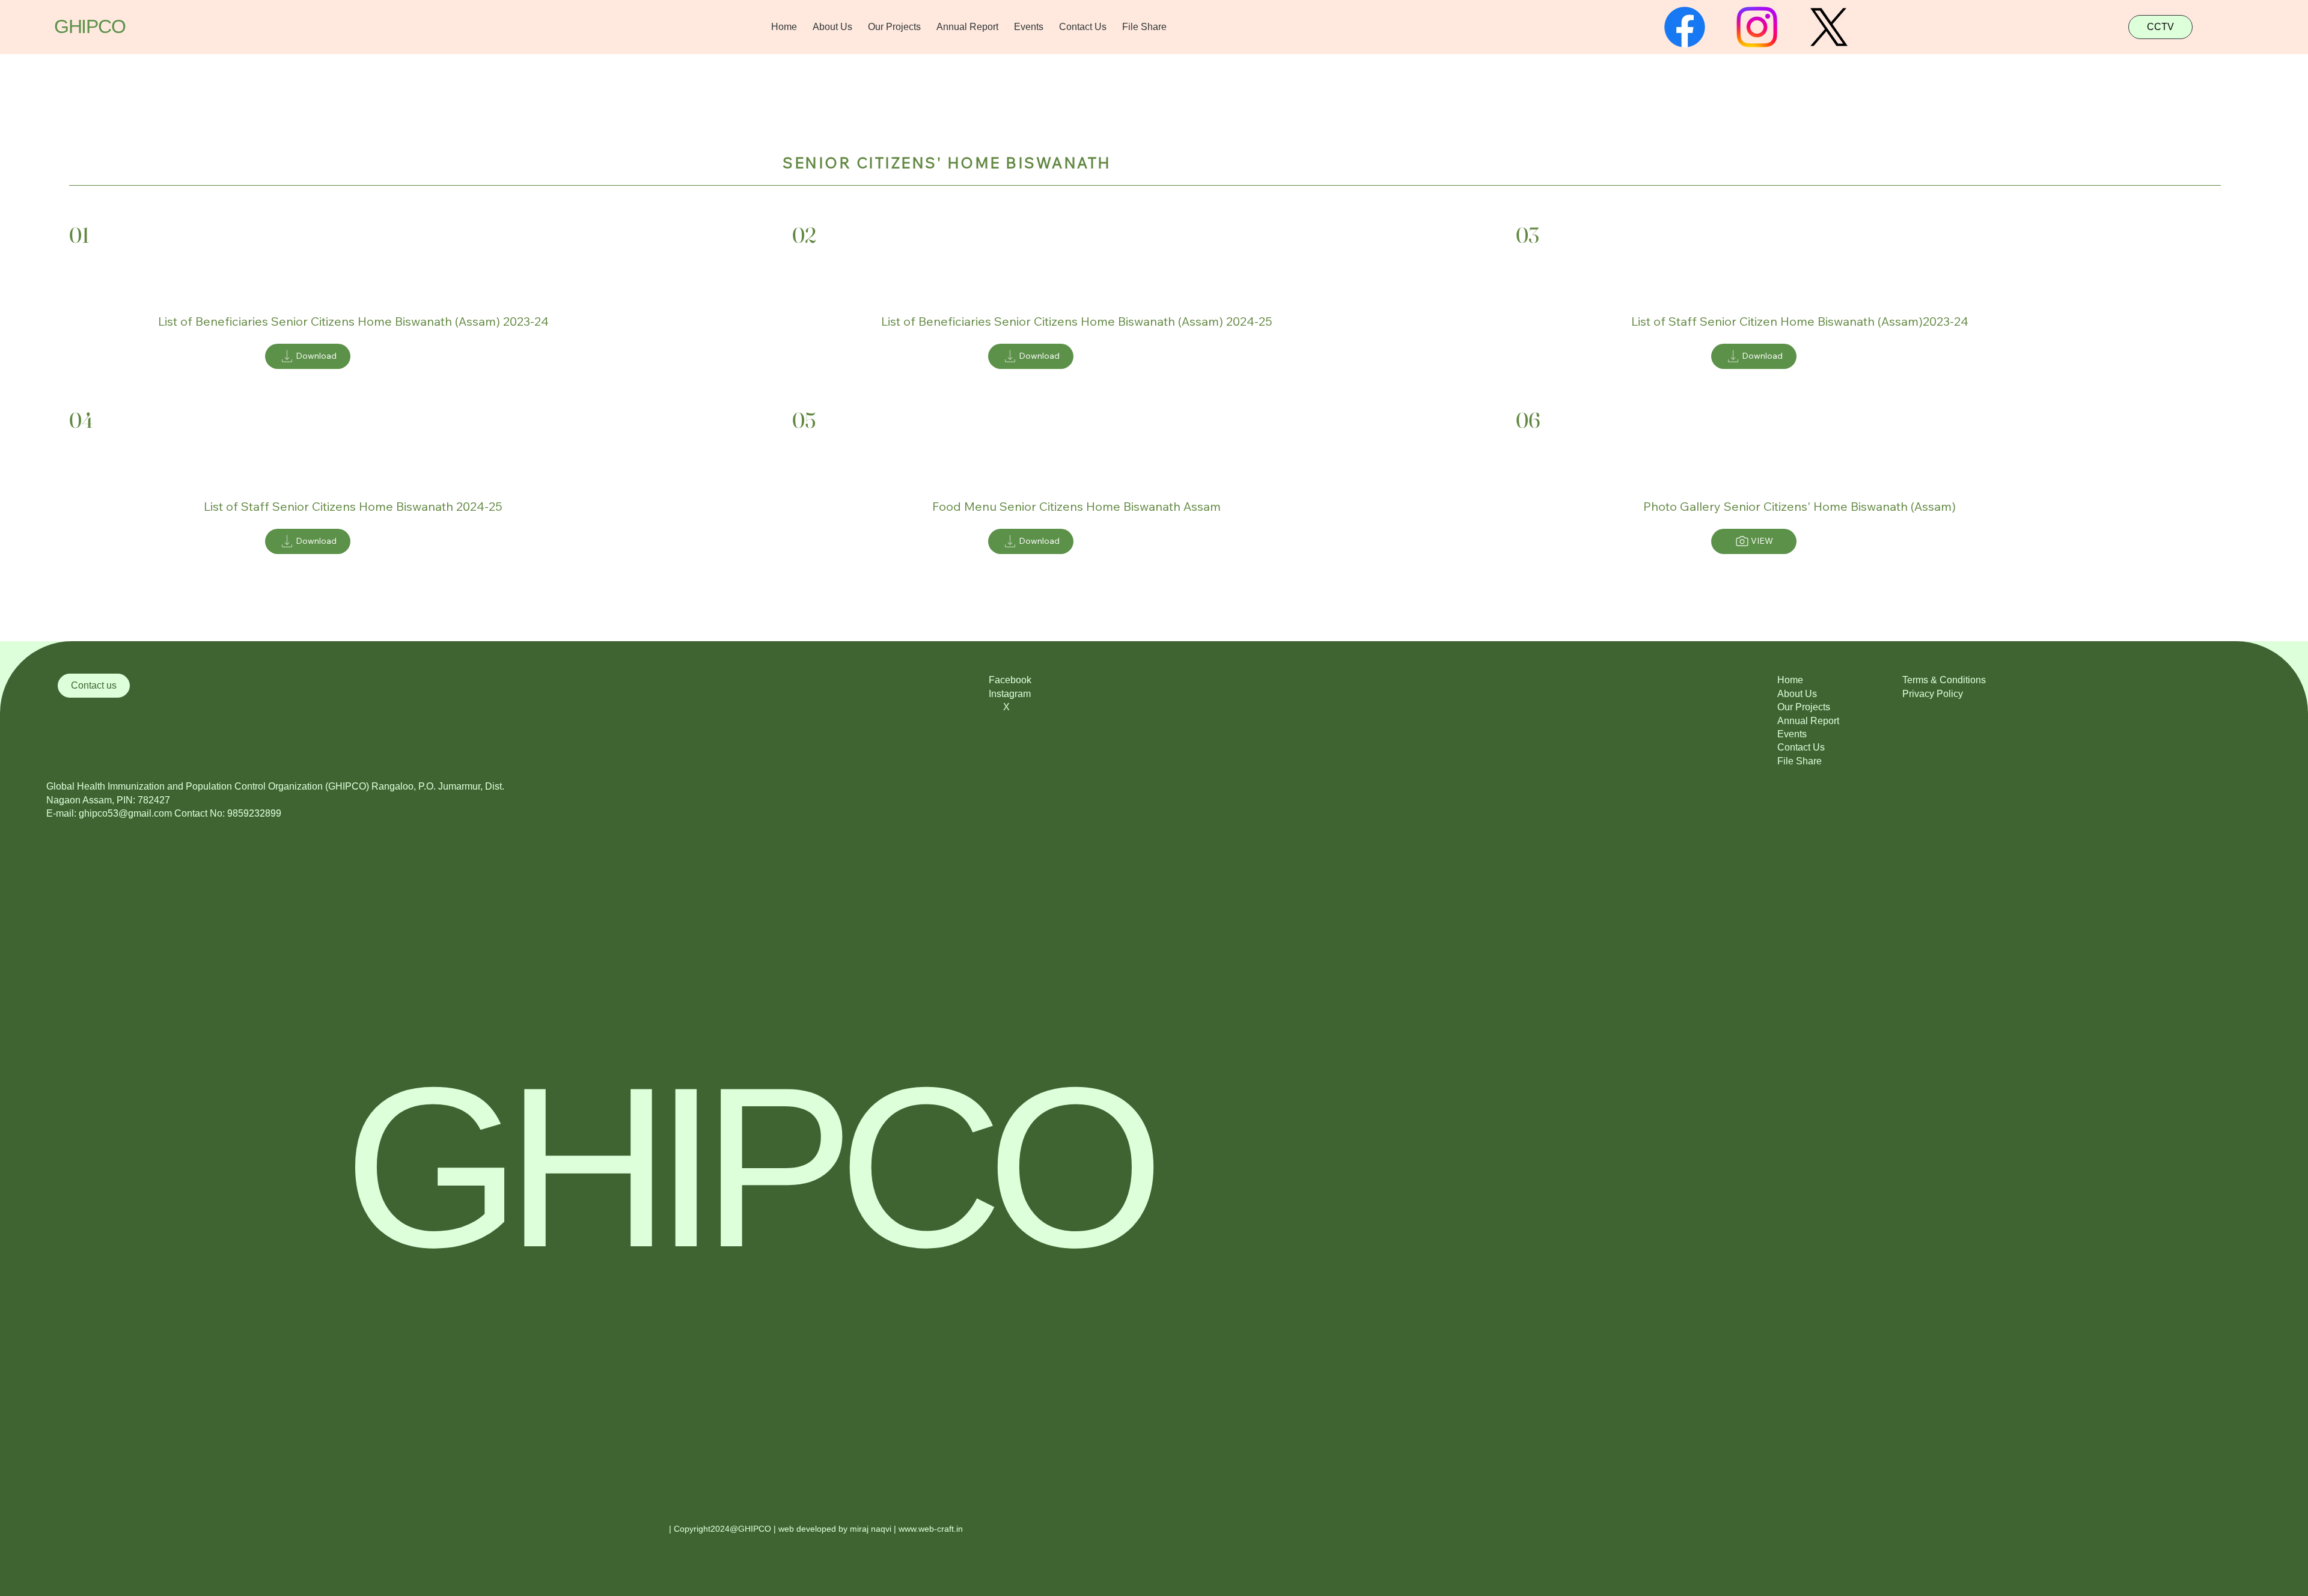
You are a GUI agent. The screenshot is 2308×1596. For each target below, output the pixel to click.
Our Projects (1804, 707)
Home (1790, 680)
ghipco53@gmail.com (125, 813)
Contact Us (1801, 747)
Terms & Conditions (1944, 680)
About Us (1797, 694)
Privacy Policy (1933, 694)
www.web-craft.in (931, 1529)
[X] (1829, 27)
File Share (1800, 761)
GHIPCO (90, 26)
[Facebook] (1685, 27)
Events (1792, 734)
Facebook (1010, 680)
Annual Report (1808, 721)
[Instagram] (1757, 27)
